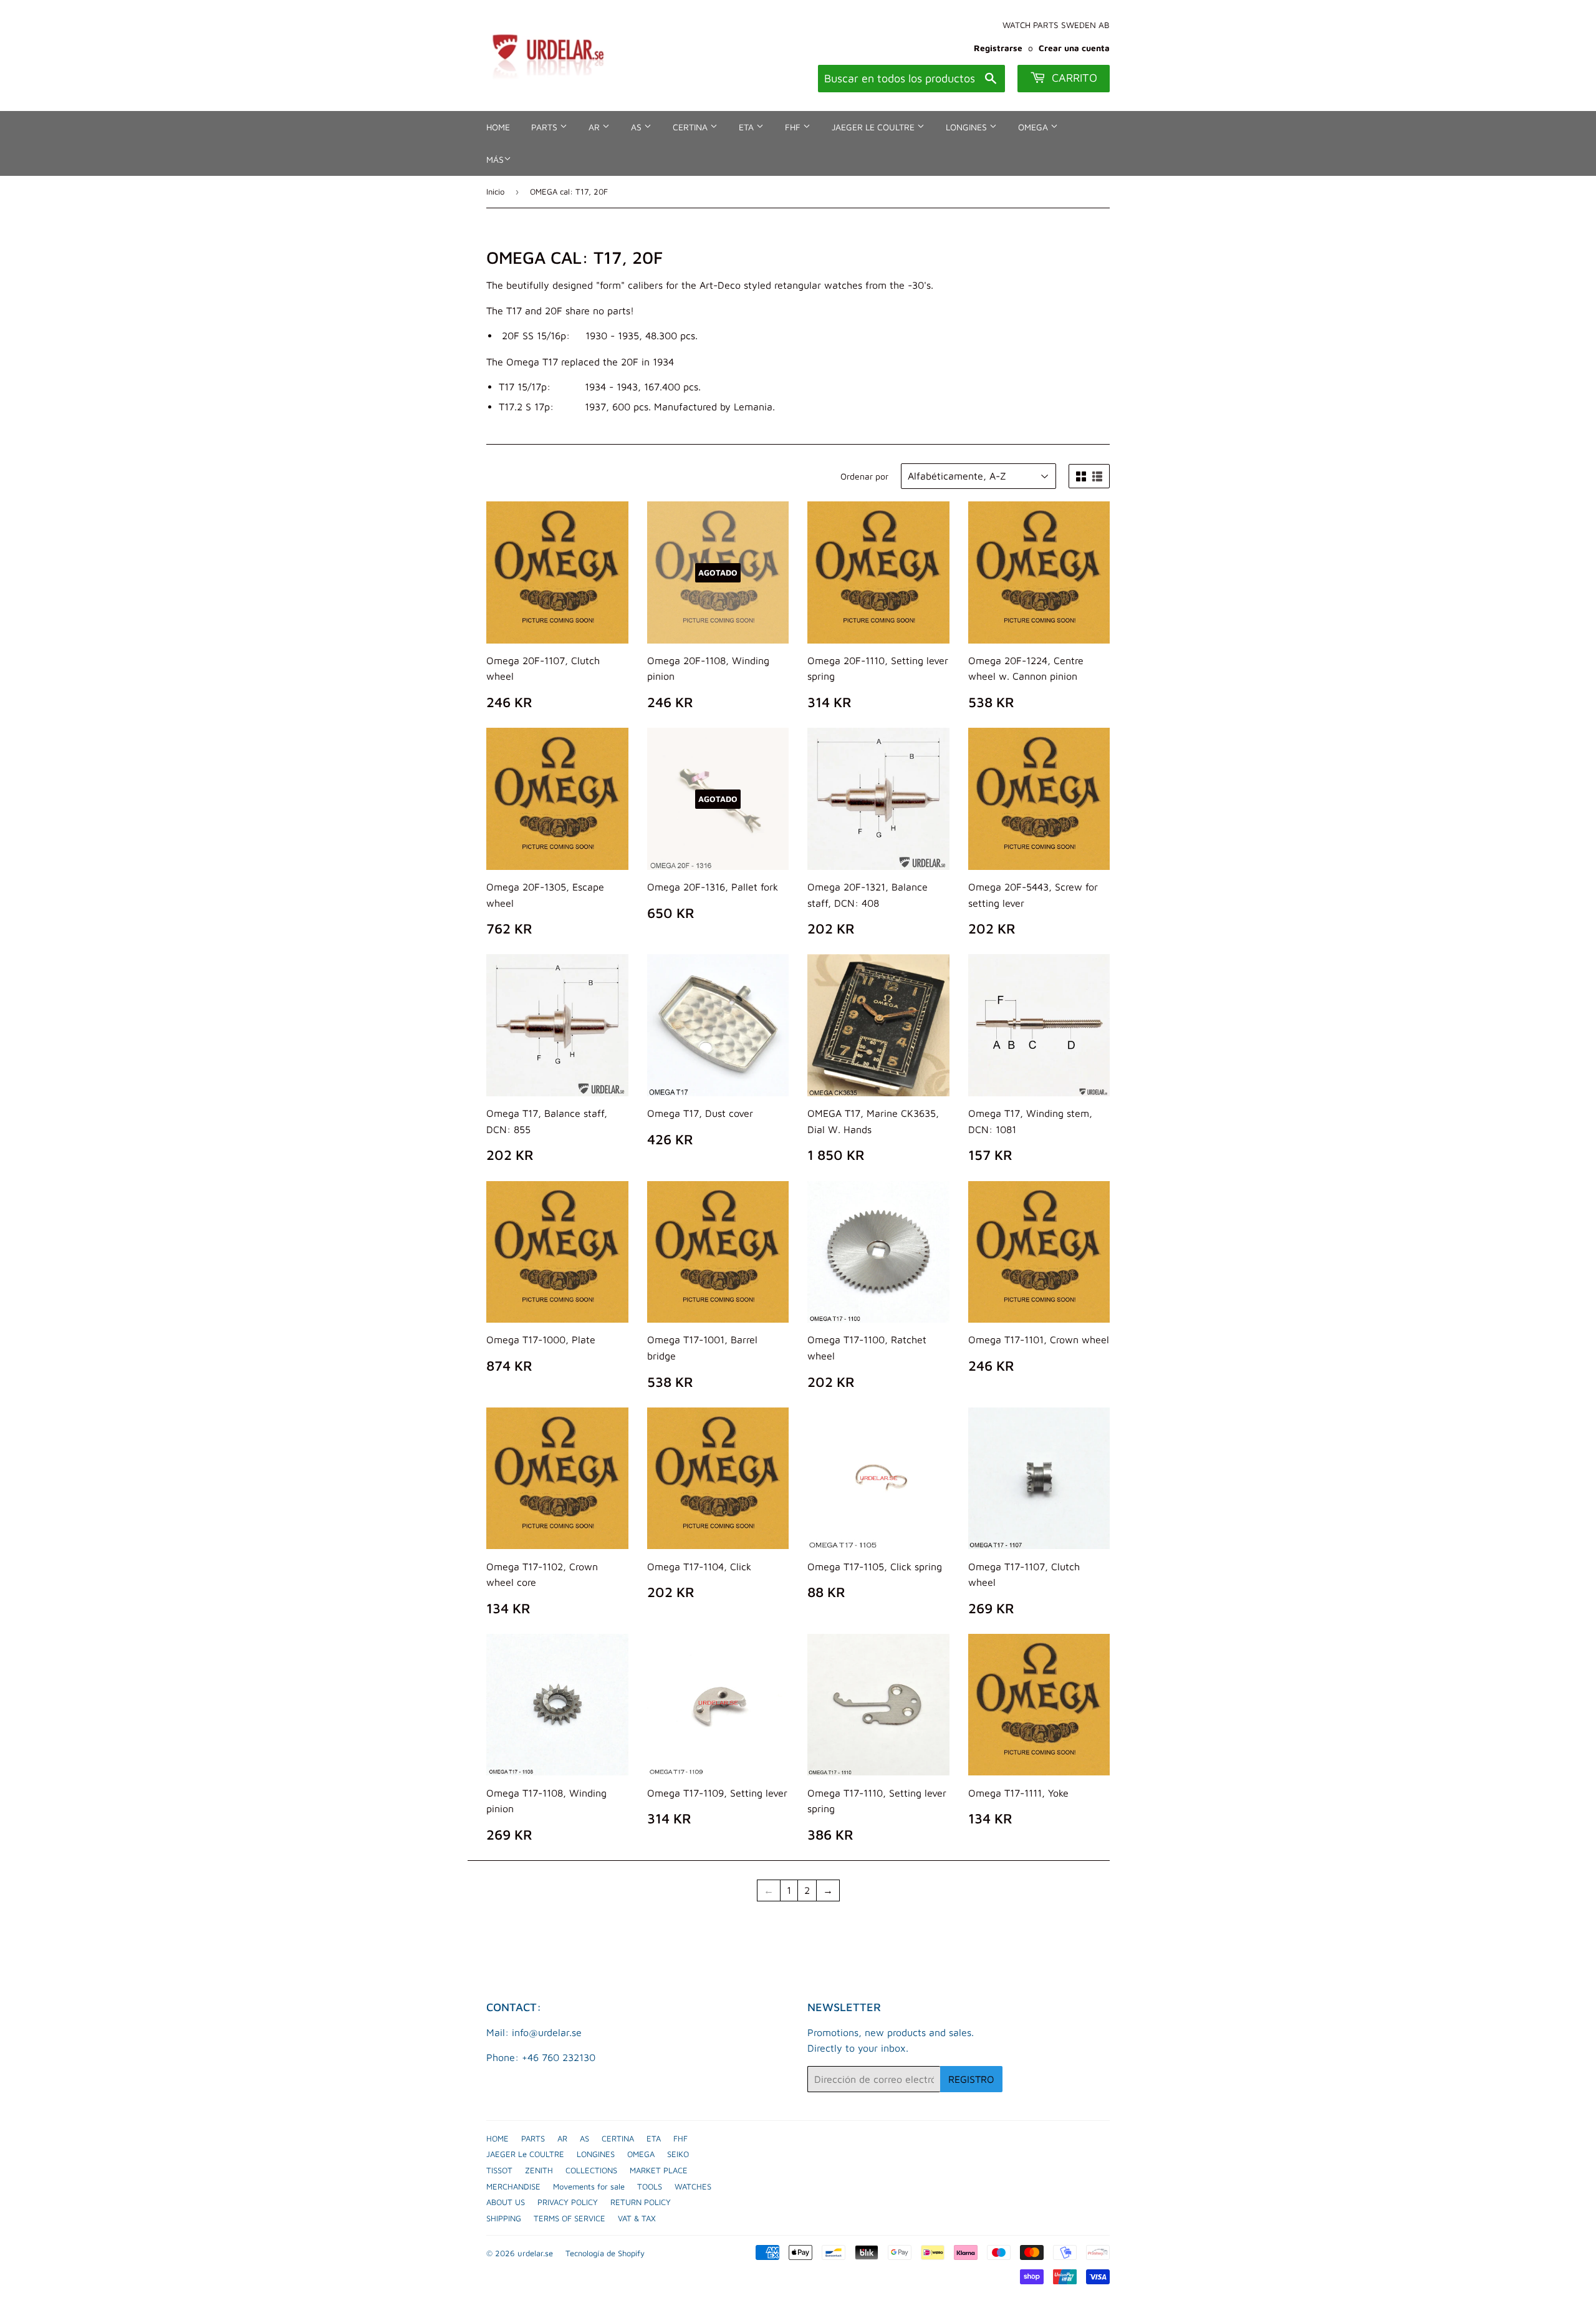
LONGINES (968, 127)
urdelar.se (535, 2253)
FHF (794, 127)
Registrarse (998, 48)
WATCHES (693, 2186)
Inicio (495, 191)
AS (637, 127)
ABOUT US (506, 2202)
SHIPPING (504, 2218)
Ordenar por (864, 476)
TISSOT (499, 2170)
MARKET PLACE (659, 2170)
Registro (971, 2079)
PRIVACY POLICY (568, 2202)
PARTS (546, 127)
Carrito (1073, 78)
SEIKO (678, 2154)
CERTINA (691, 127)
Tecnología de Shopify (605, 2253)
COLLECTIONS (591, 2170)
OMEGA (1034, 127)
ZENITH (539, 2170)
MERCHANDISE (513, 2186)
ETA (748, 127)
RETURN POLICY (641, 2202)
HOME (498, 127)
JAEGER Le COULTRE (874, 127)
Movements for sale (589, 2186)
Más (495, 159)
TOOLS (650, 2186)
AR (595, 127)
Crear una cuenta (1074, 48)
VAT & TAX (637, 2218)
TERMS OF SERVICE (570, 2218)
